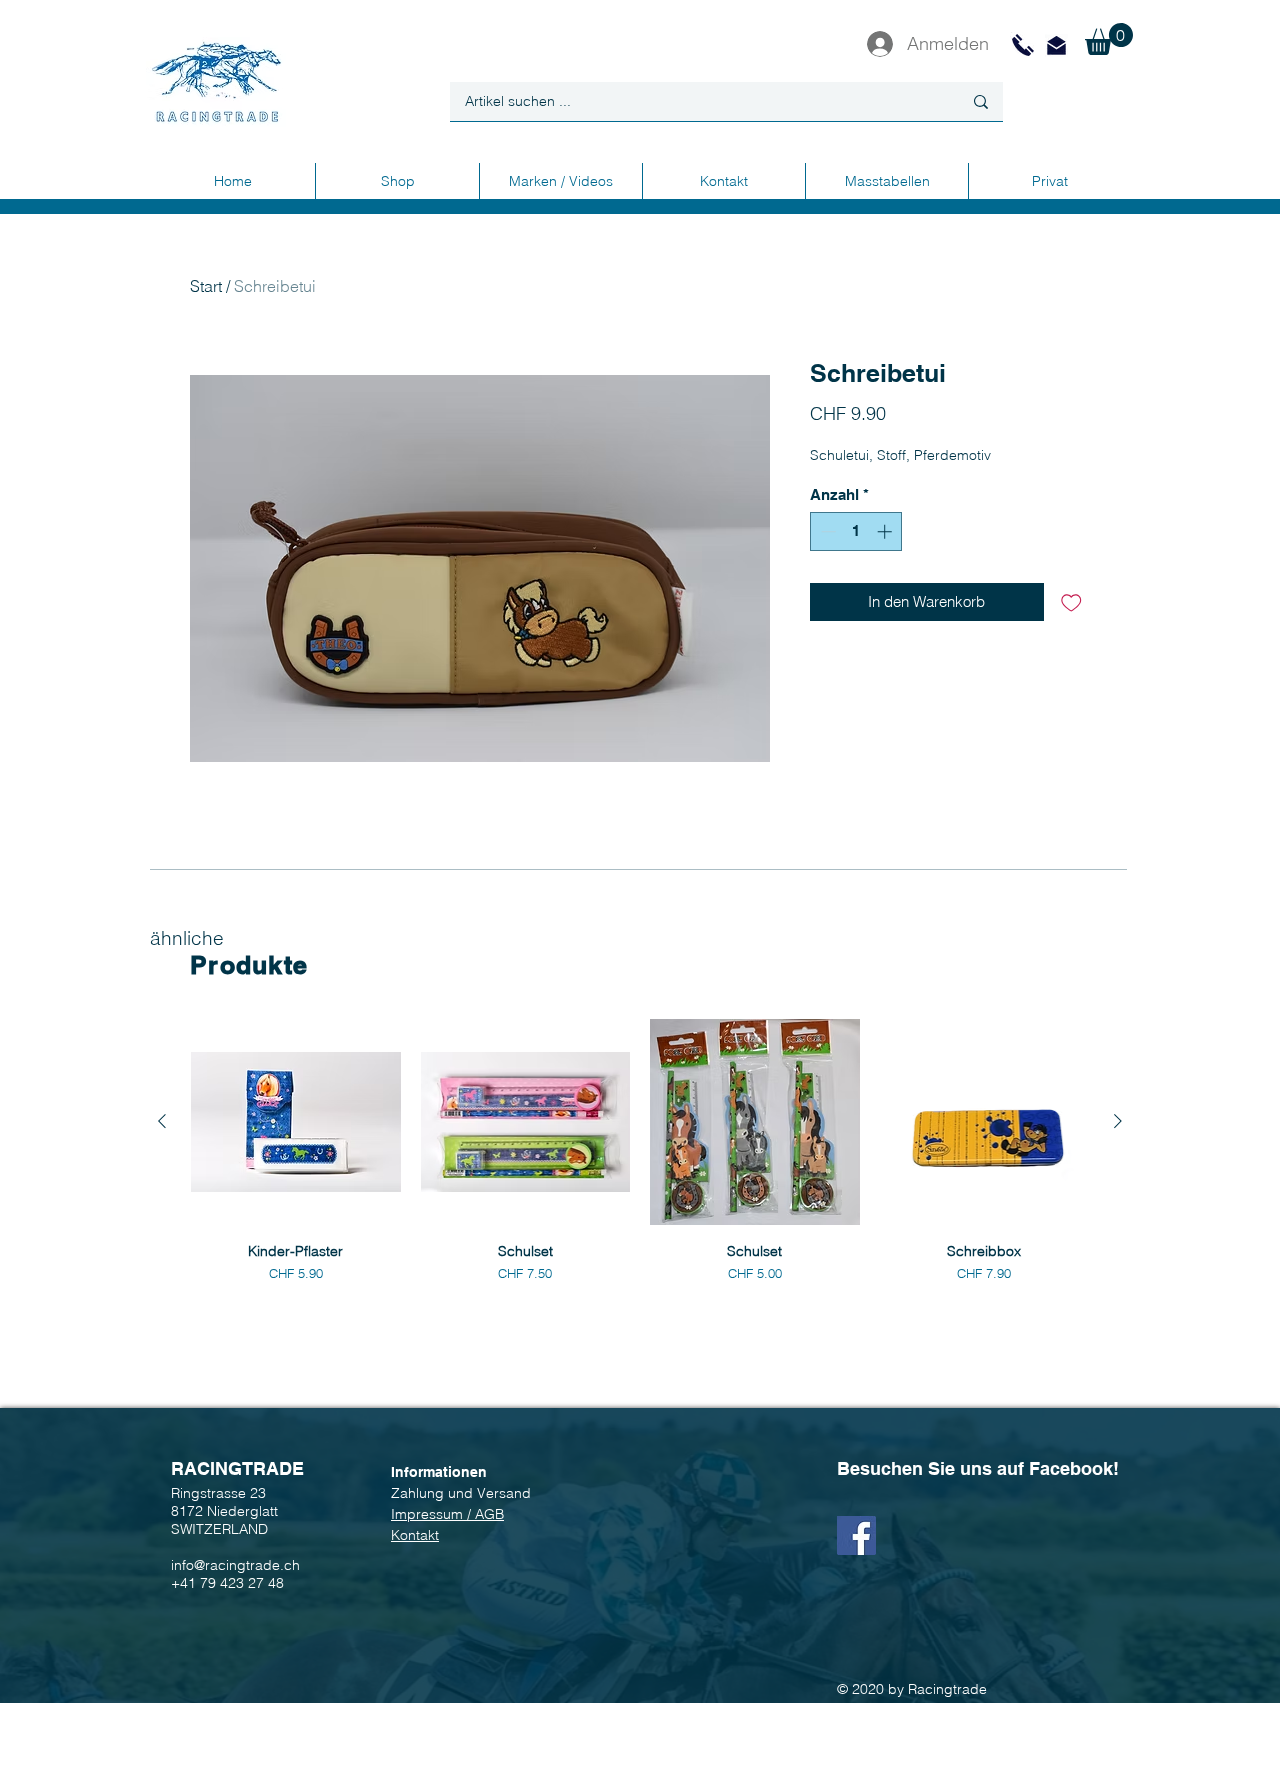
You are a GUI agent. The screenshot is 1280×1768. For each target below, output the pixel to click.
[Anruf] (1023, 45)
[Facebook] (856, 1535)
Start (206, 286)
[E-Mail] (1056, 45)
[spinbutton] (856, 531)
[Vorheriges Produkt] (162, 1121)
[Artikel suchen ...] (981, 101)
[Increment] (886, 531)
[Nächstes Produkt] (1118, 1121)
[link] (1109, 39)
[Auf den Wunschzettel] (1071, 602)
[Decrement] (826, 531)
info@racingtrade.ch (235, 1565)
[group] (640, 1152)
